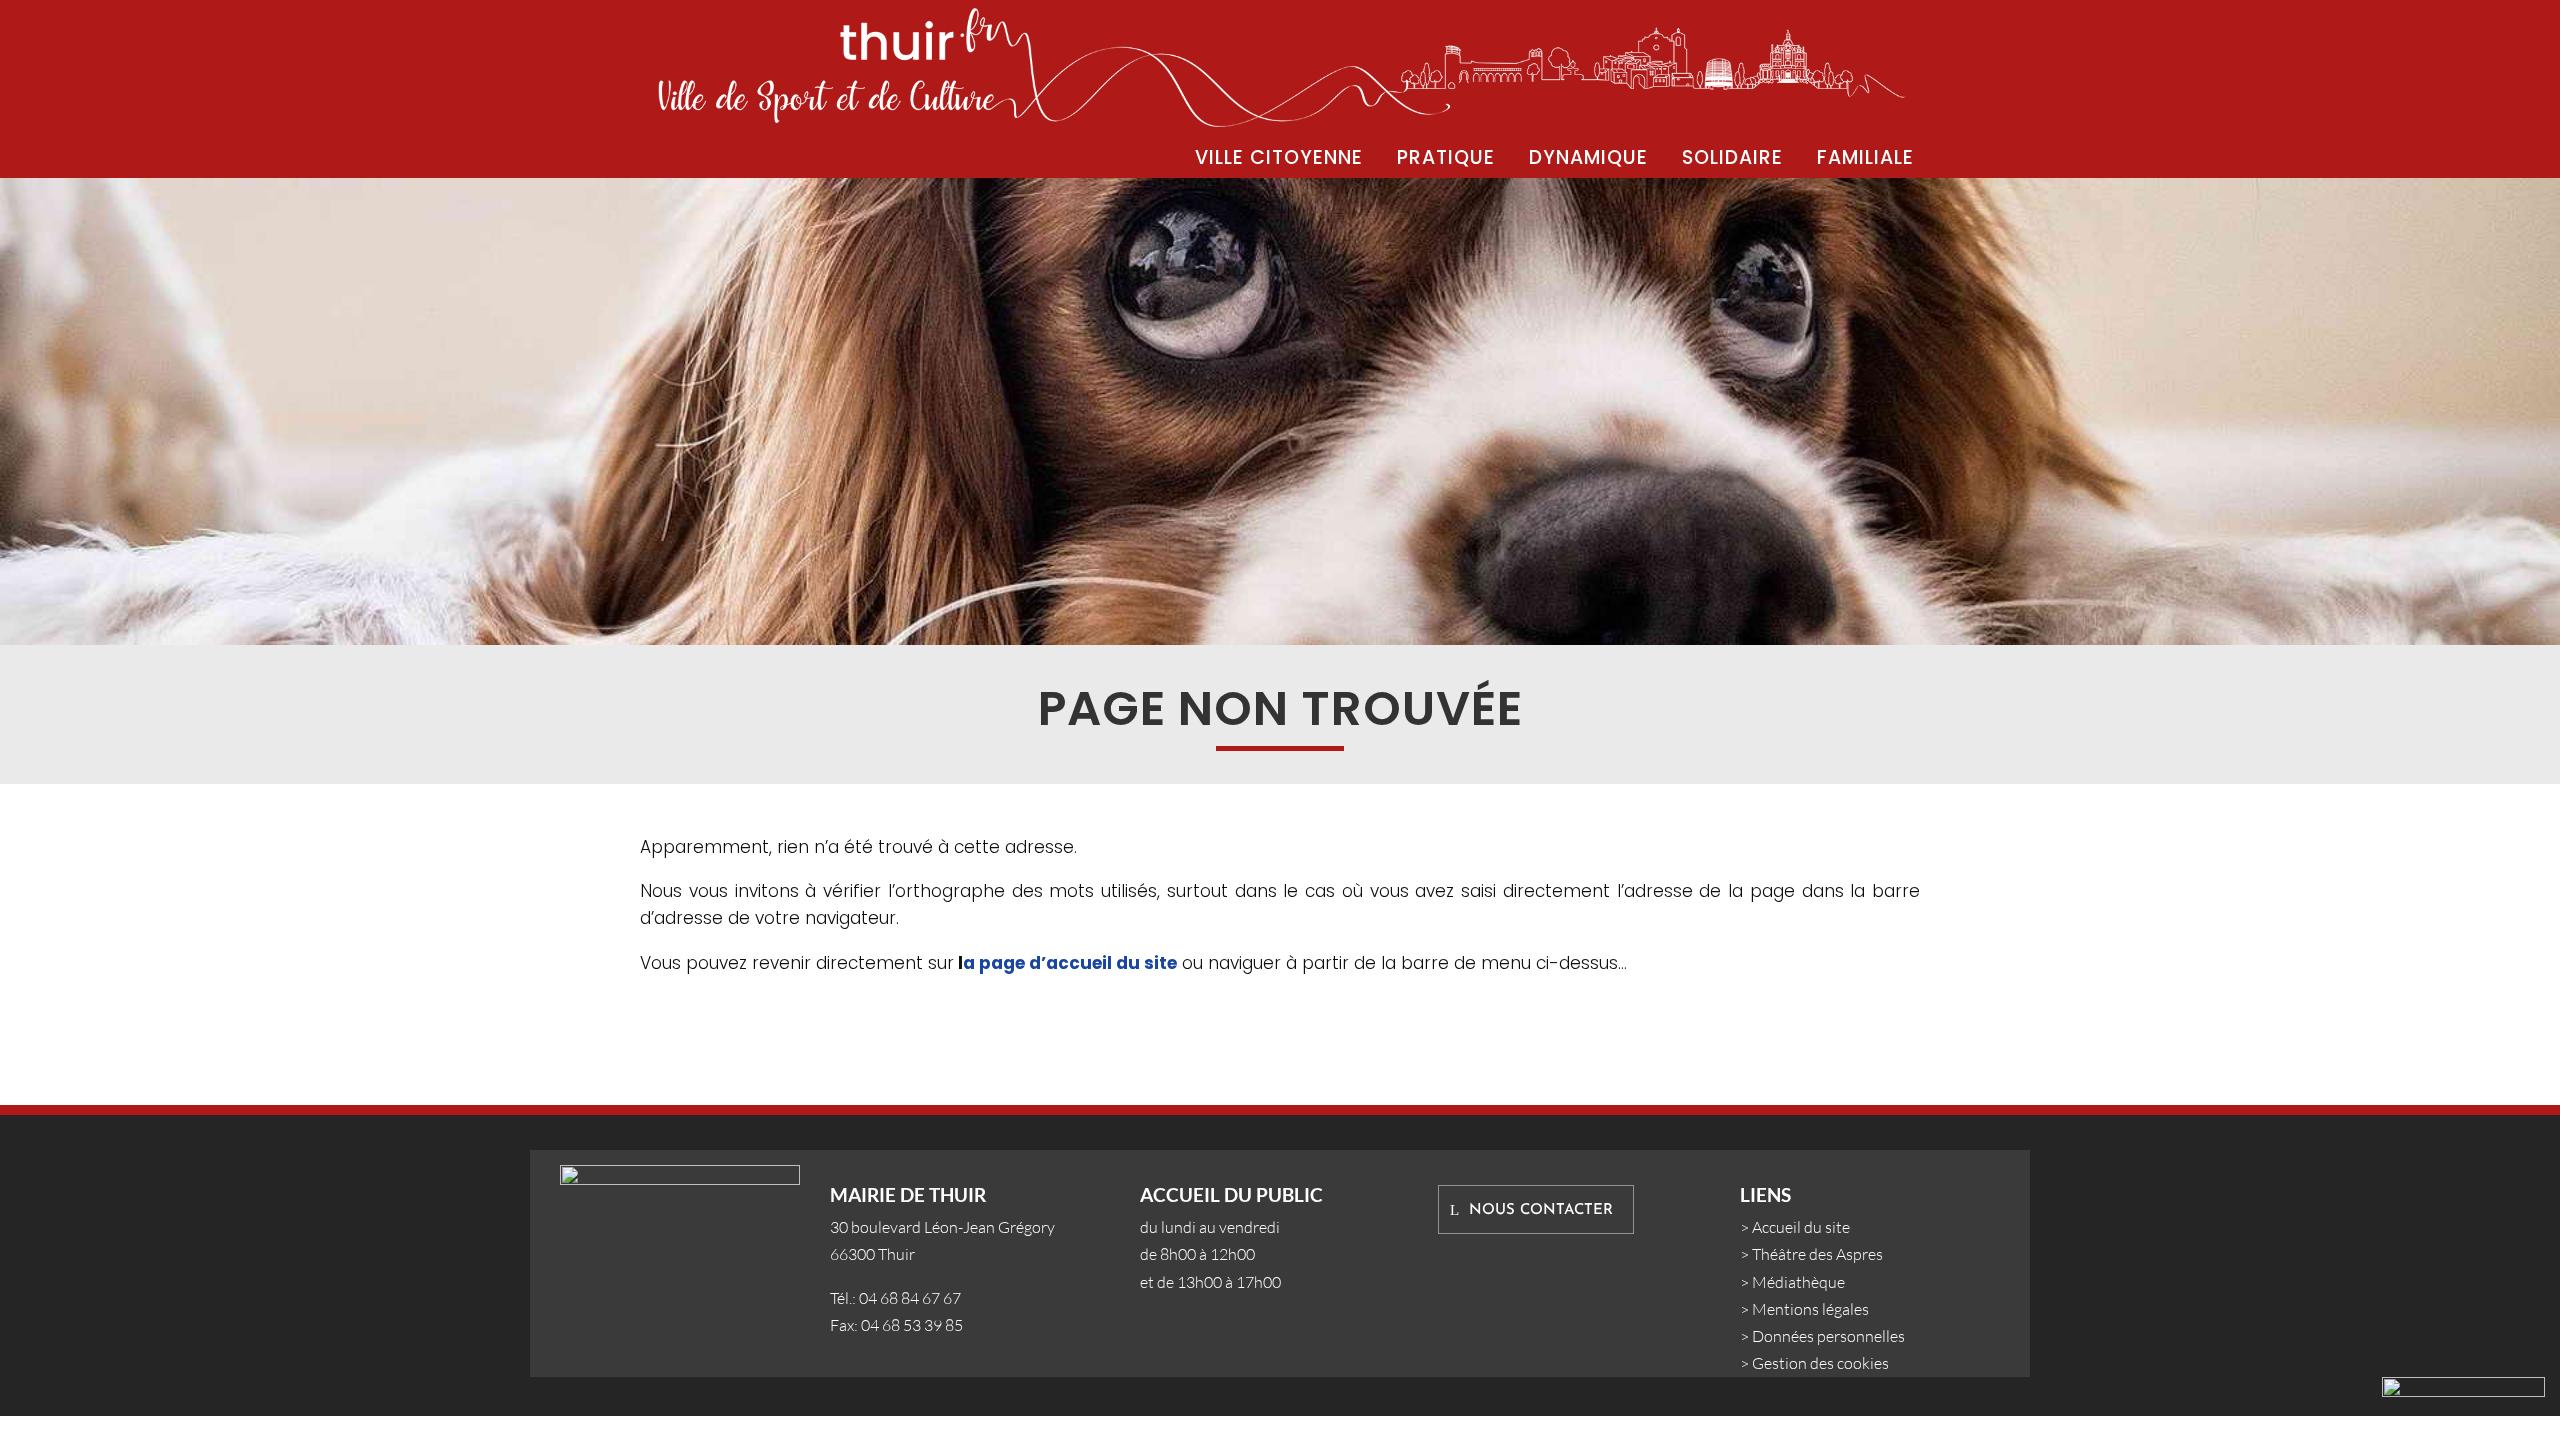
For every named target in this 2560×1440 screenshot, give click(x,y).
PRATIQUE (1446, 157)
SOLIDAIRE (1732, 157)
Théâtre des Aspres (1817, 1254)
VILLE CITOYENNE (1279, 157)
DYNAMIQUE (1588, 157)
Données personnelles (1828, 1336)
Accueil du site (1801, 1227)
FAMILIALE (1865, 157)
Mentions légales (1810, 1309)
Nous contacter (1541, 1210)
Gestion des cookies (1820, 1363)
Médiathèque (1798, 1282)
